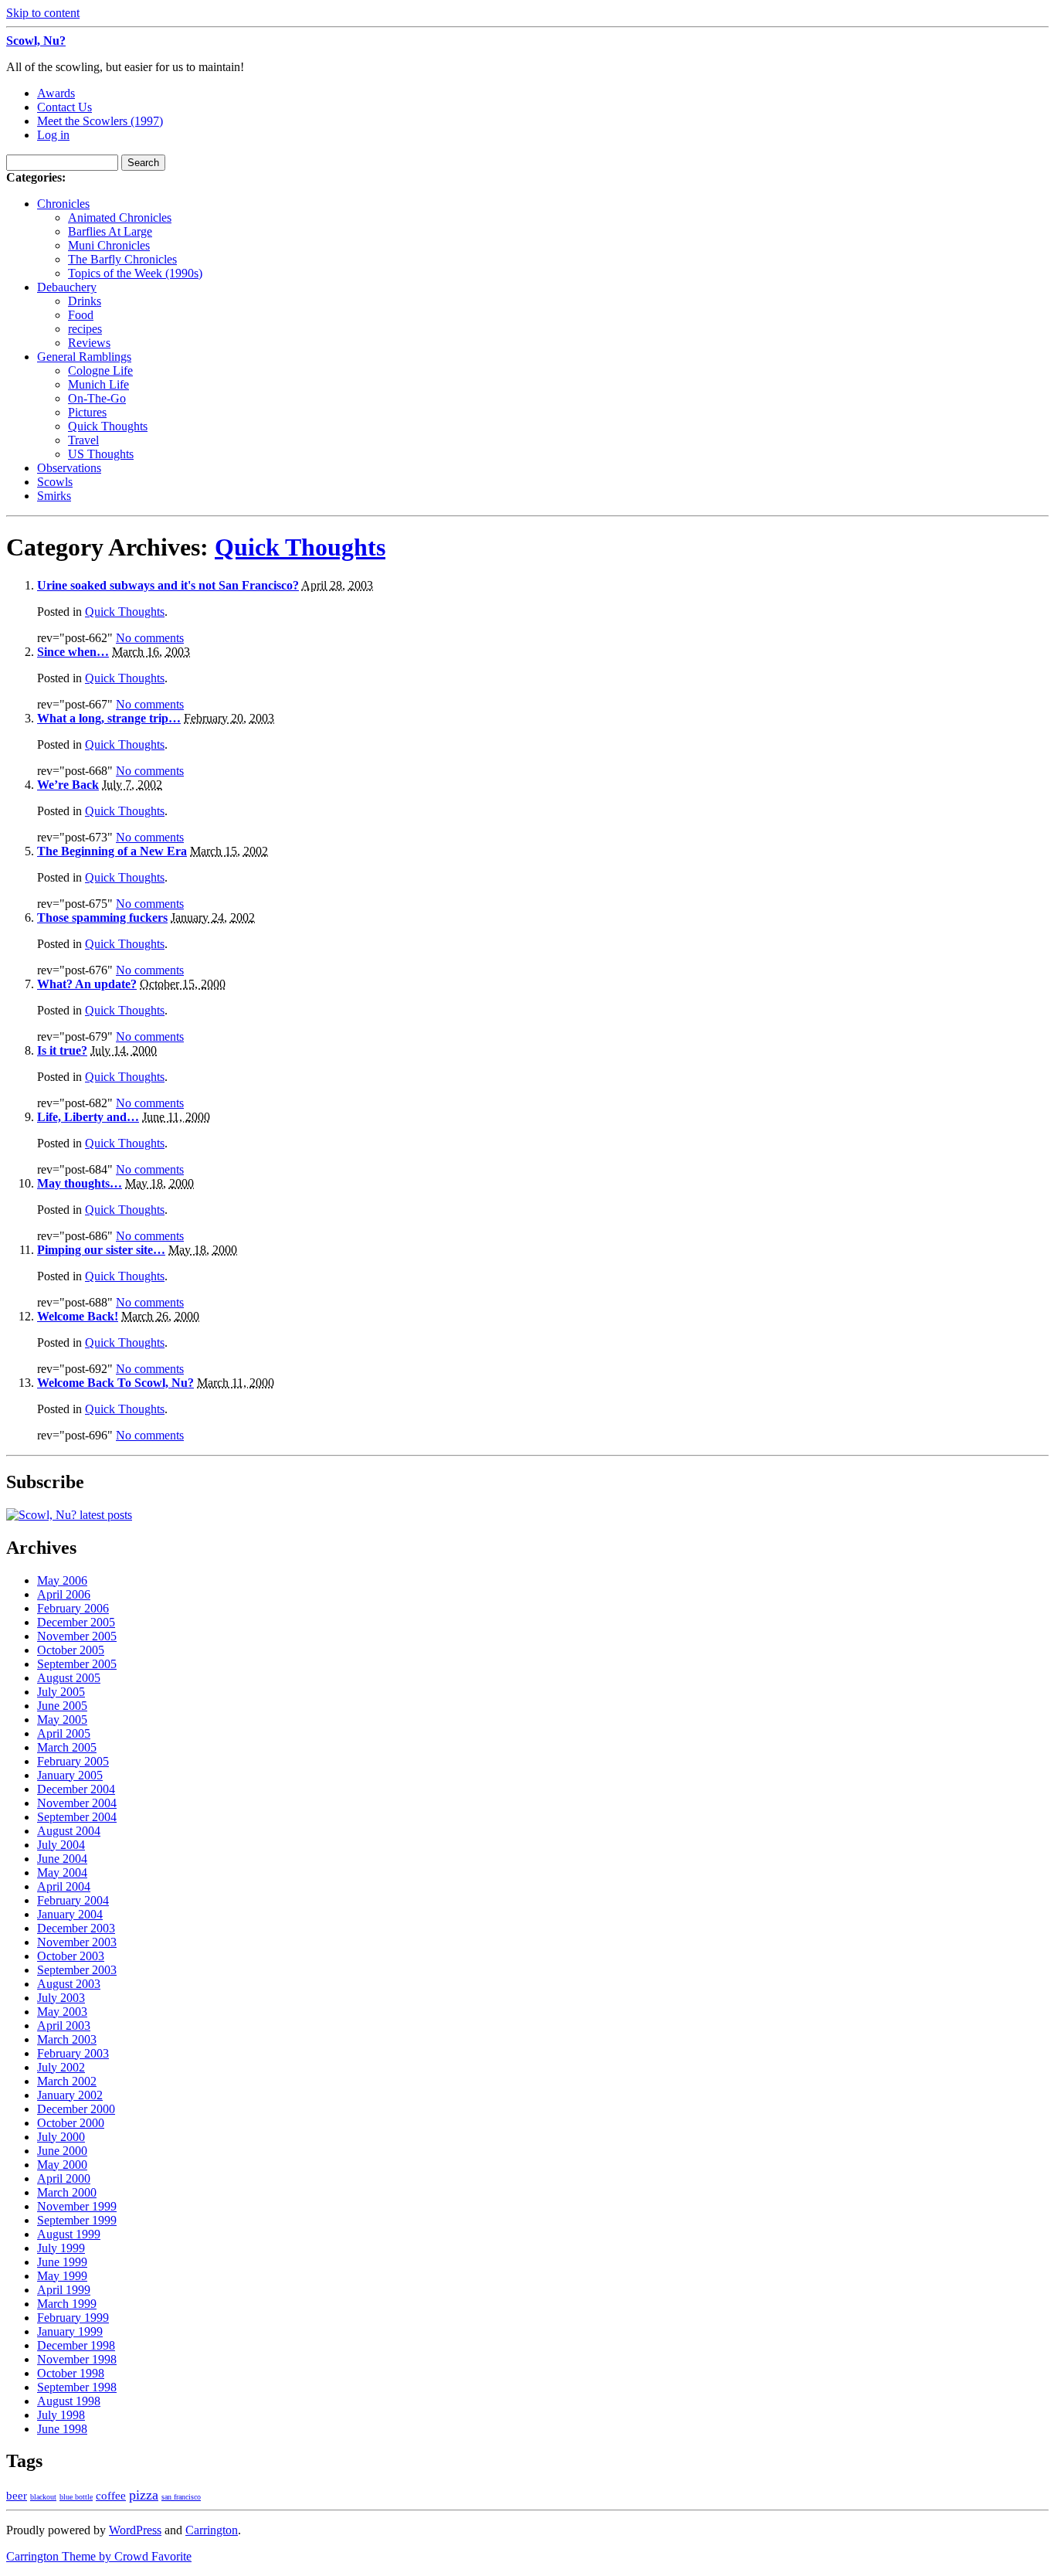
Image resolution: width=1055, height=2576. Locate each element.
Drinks (85, 301)
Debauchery (67, 287)
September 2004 (77, 1817)
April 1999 (64, 2290)
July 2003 (61, 1998)
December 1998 (76, 2345)
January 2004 (70, 1914)
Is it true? (62, 1050)
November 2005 (77, 1636)
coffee (111, 2496)
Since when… (73, 652)
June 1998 (62, 2429)
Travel (83, 440)
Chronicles (63, 204)
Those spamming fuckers (102, 918)
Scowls (55, 482)
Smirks (54, 496)
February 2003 (73, 2053)
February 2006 (73, 1608)
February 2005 (73, 1761)
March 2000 (67, 2192)
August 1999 (69, 2234)
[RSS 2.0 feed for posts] (69, 1515)
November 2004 (77, 1803)
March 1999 (67, 2304)
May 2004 (62, 1873)
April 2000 (64, 2178)
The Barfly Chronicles (122, 259)
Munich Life (98, 384)
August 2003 (69, 1984)
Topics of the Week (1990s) (135, 273)
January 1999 (70, 2331)
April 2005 (64, 1733)
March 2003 (67, 2039)
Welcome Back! (78, 1316)
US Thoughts (101, 454)
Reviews (89, 343)
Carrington (212, 2530)
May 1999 (62, 2276)
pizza (144, 2495)
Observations (69, 468)
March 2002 (67, 2081)
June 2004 (62, 1859)
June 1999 (62, 2262)
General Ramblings (84, 357)
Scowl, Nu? (36, 41)
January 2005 (70, 1775)
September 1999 (77, 2220)
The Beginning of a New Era (112, 851)
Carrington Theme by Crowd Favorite (99, 2556)
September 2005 (77, 1664)
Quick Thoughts (108, 426)
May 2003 (62, 2012)
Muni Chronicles (109, 245)
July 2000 (61, 2137)
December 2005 (76, 1622)
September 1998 (77, 2387)
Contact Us (64, 107)
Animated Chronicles (120, 217)
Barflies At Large (110, 231)
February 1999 (73, 2318)
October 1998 (71, 2373)
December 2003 (76, 1928)
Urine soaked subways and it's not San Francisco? (168, 585)
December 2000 (76, 2109)
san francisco (181, 2497)
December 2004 (76, 1789)
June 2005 (62, 1706)
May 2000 (62, 2165)
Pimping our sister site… (101, 1250)
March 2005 (67, 1747)
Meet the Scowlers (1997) (100, 121)
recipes (85, 329)
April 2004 (64, 1886)
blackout (43, 2497)
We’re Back (68, 785)
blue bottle (76, 2497)
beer (17, 2496)
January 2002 (70, 2095)
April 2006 (64, 1594)
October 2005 (71, 1650)
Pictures (87, 412)
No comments (150, 638)
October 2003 (71, 1956)
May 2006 (62, 1580)
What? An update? (87, 984)
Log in (53, 135)
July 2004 (61, 1845)
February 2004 (73, 1900)
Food (81, 315)
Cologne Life (100, 370)
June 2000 (62, 2151)
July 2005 (61, 1692)
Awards (56, 93)
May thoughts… (80, 1183)
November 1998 (77, 2359)
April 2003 (64, 2025)
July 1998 (61, 2415)
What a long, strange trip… (109, 718)
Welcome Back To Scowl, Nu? (115, 1383)
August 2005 (69, 1678)
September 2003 (77, 1970)
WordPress (135, 2530)
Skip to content (43, 13)
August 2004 (69, 1831)
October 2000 (71, 2123)
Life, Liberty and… (88, 1117)
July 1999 (61, 2248)
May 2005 (62, 1720)
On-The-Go (97, 398)
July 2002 (61, 2067)
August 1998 (69, 2401)
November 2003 (77, 1942)
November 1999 (77, 2206)
